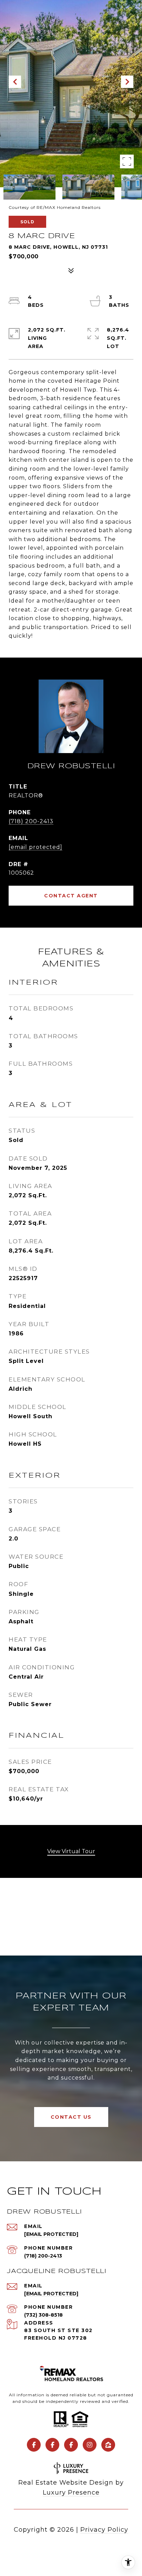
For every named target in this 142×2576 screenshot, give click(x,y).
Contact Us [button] (71, 2117)
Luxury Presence (71, 2493)
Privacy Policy (104, 2530)
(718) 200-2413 (31, 821)
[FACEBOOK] (34, 2445)
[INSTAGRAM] (90, 2445)
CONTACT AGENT (71, 896)
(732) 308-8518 (43, 2315)
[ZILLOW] (108, 2445)
